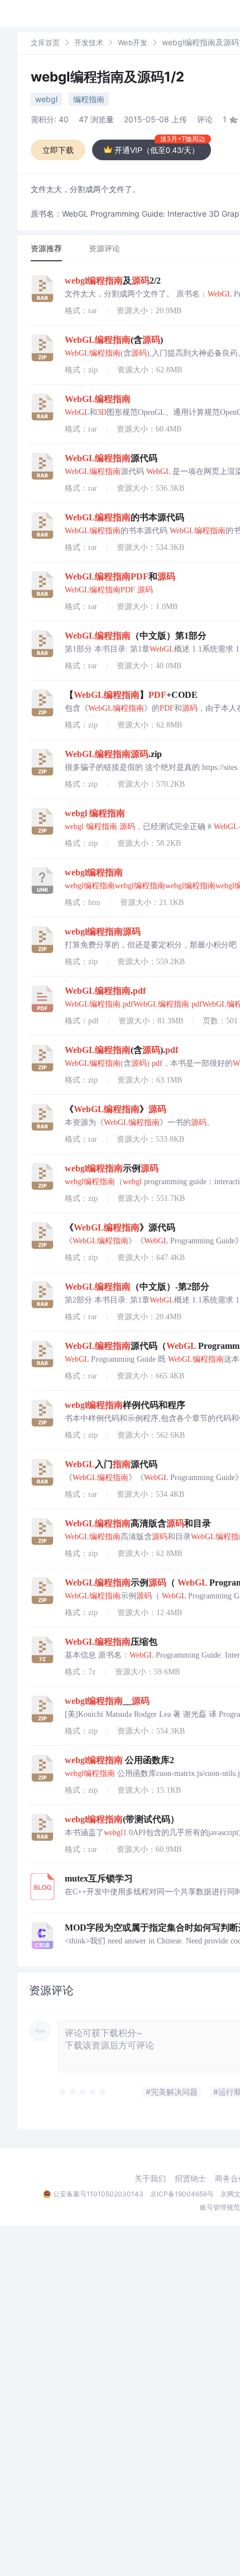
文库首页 (45, 42)
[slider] (83, 2092)
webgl (46, 99)
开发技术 (89, 42)
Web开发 (133, 42)
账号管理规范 (220, 2207)
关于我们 (150, 2178)
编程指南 (89, 99)
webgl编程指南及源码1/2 (107, 77)
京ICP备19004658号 (182, 2194)
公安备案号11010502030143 (98, 2194)
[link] (45, 42)
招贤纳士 (190, 2178)
